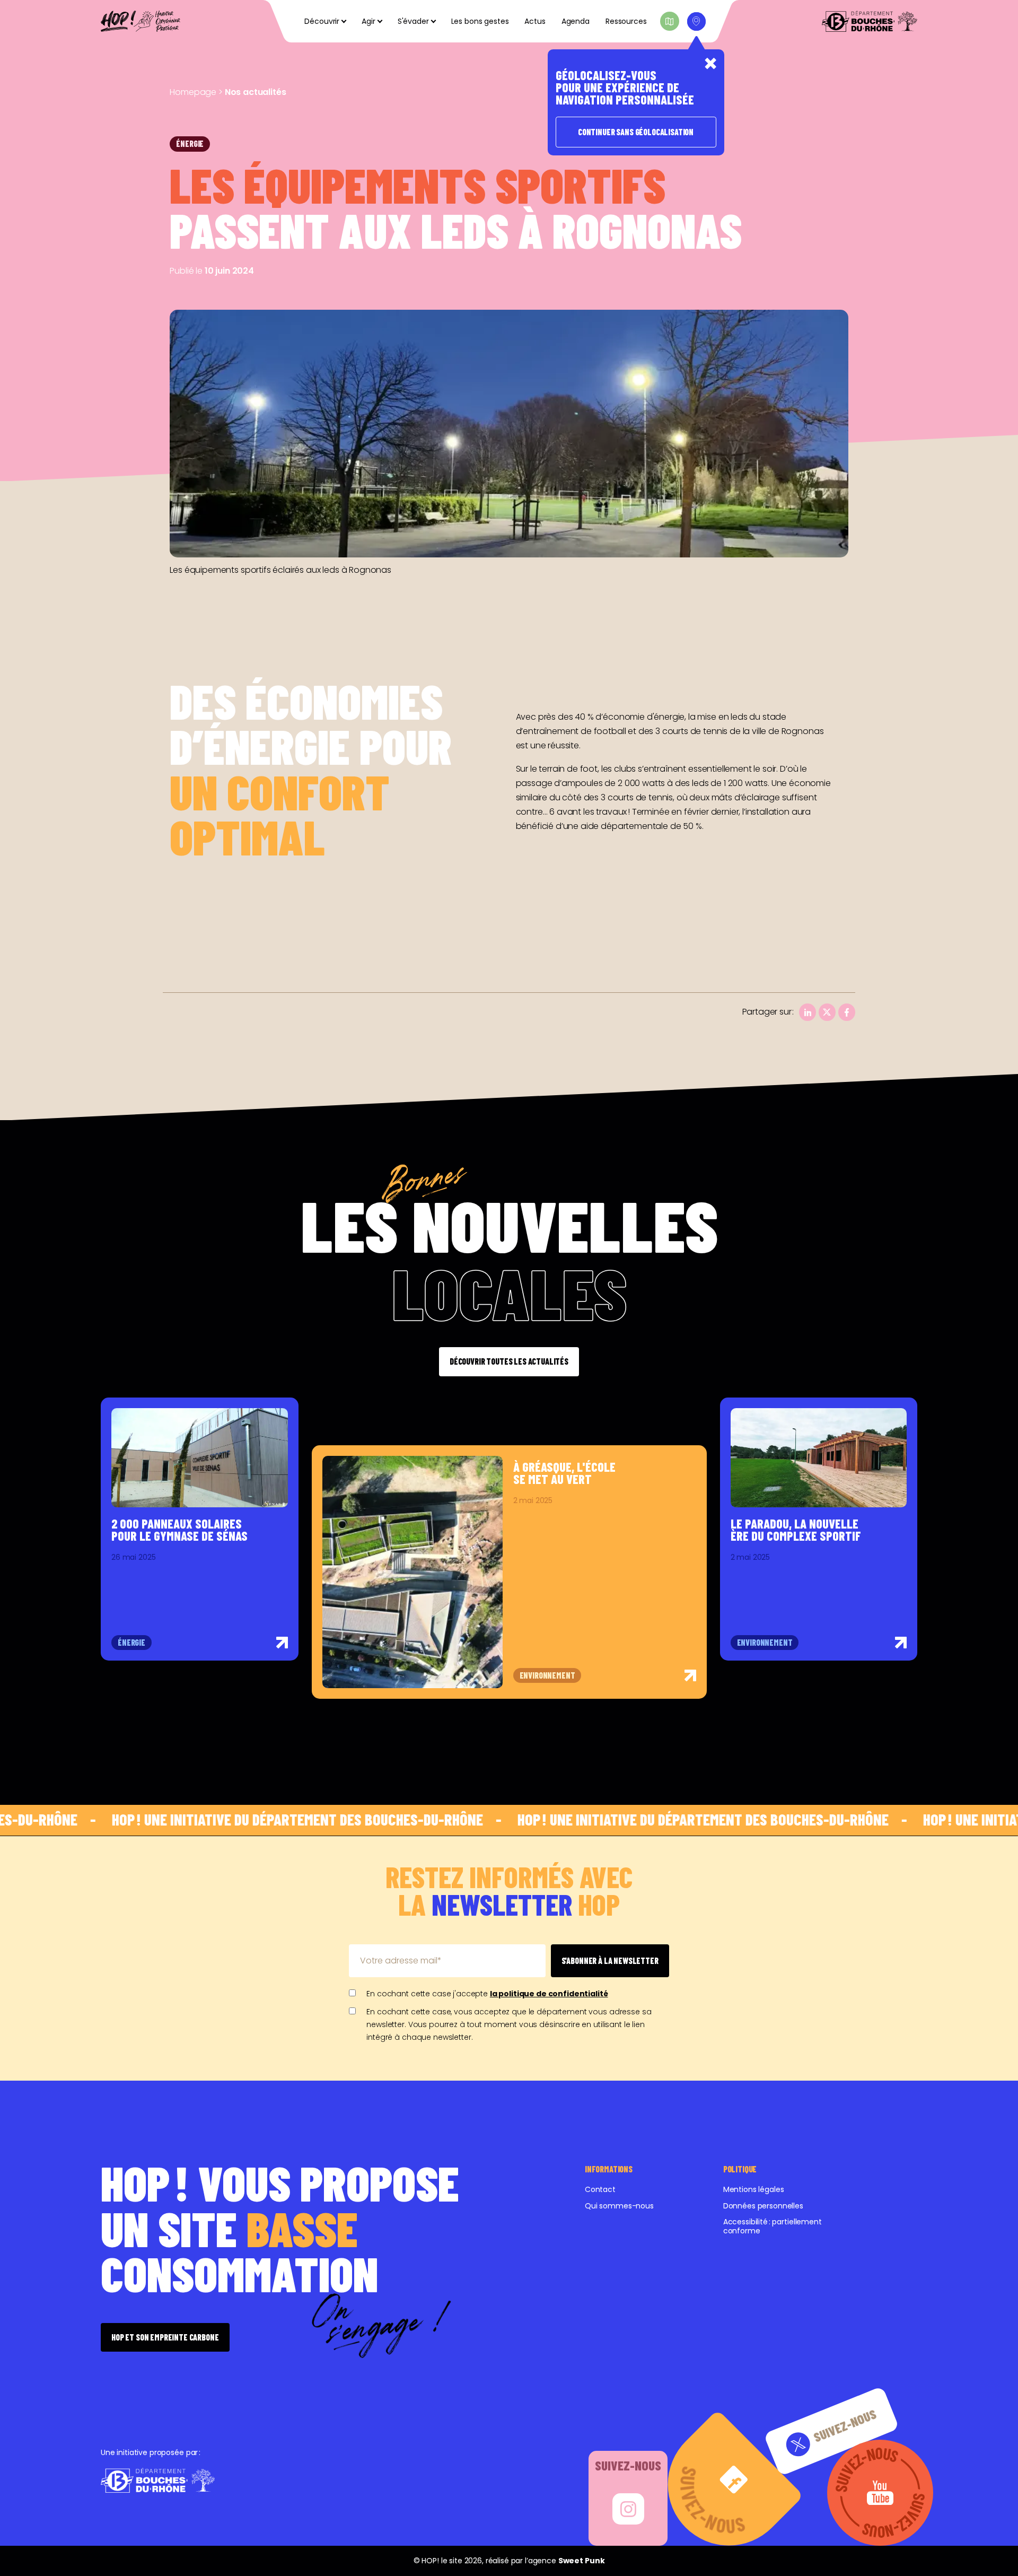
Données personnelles (763, 2206)
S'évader (413, 21)
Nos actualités (256, 92)
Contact (600, 2189)
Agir (368, 21)
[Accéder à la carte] (670, 21)
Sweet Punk (582, 2561)
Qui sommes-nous (619, 2206)
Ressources (626, 21)
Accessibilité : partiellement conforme (773, 2226)
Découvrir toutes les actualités (509, 1361)
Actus (535, 21)
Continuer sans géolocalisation (636, 132)
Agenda (576, 21)
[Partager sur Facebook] (847, 1012)
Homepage (193, 92)
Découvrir (322, 21)
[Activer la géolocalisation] (696, 21)
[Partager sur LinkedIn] (808, 1012)
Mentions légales (754, 2189)
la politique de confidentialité (549, 1994)
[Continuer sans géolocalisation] (710, 64)
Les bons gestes (480, 21)
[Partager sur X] (827, 1012)
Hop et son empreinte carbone (165, 2337)
